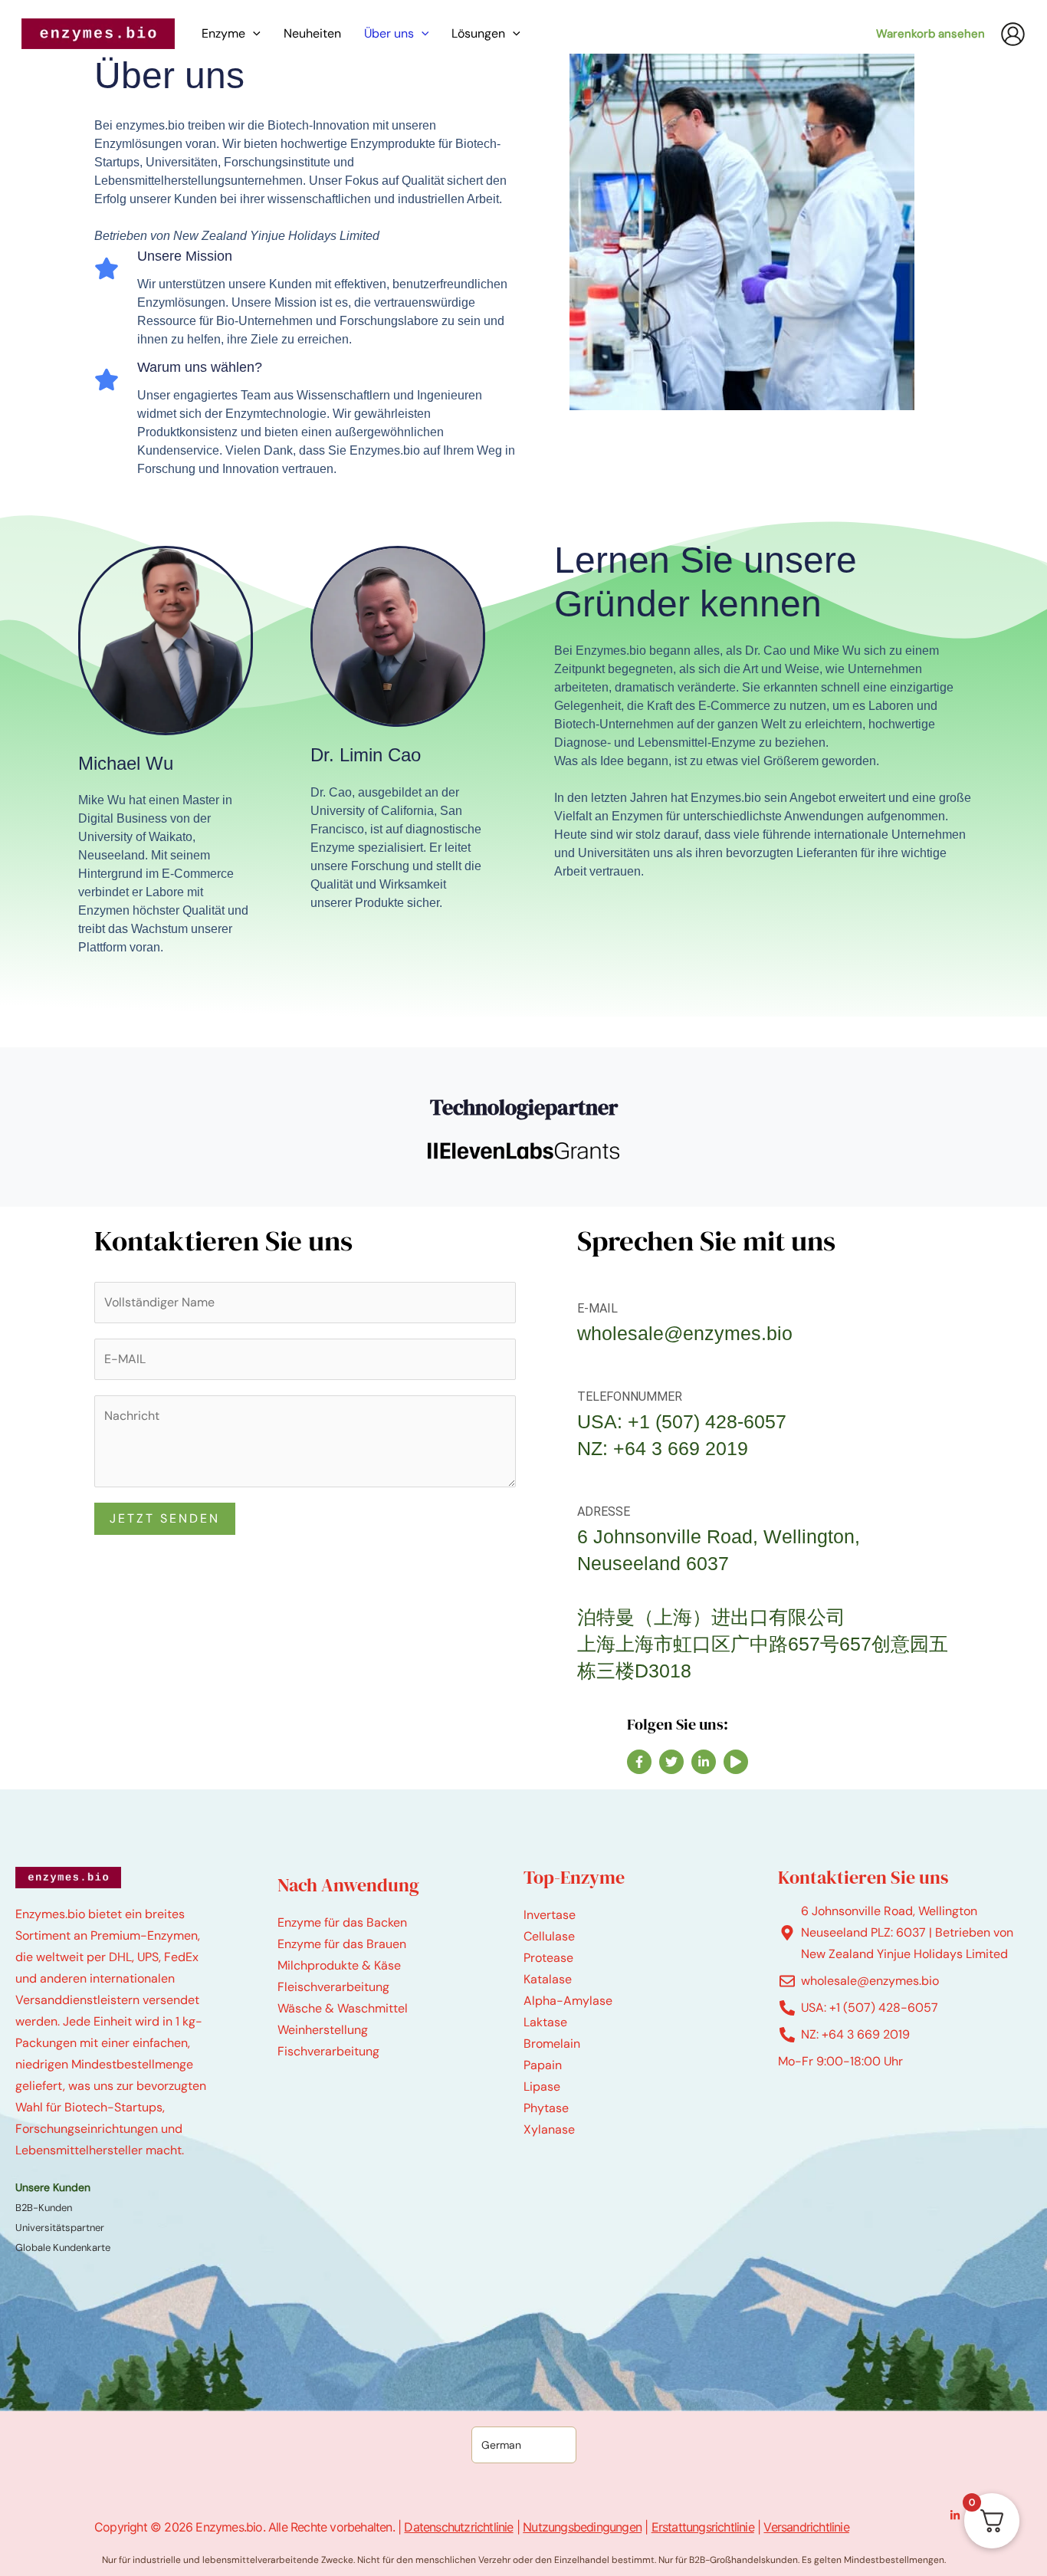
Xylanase (549, 2129)
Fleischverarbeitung (333, 1987)
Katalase (548, 1979)
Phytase (546, 2108)
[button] (253, 34)
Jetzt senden (165, 1518)
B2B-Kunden (44, 2208)
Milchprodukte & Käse (339, 1965)
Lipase (542, 2086)
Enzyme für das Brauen (342, 1944)
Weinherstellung (323, 2030)
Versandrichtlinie (806, 2527)
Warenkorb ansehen (930, 34)
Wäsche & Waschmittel (343, 2008)
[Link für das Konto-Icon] (1013, 34)
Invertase (550, 1915)
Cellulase (549, 1936)
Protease (548, 1958)
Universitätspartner (60, 2228)
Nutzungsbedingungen (582, 2527)
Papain (543, 2065)
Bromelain (552, 2044)
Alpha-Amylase (568, 2001)
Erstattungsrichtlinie (703, 2527)
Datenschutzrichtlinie (458, 2527)
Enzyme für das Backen (342, 1922)
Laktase (545, 2022)
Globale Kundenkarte (63, 2247)
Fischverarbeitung (328, 2051)
